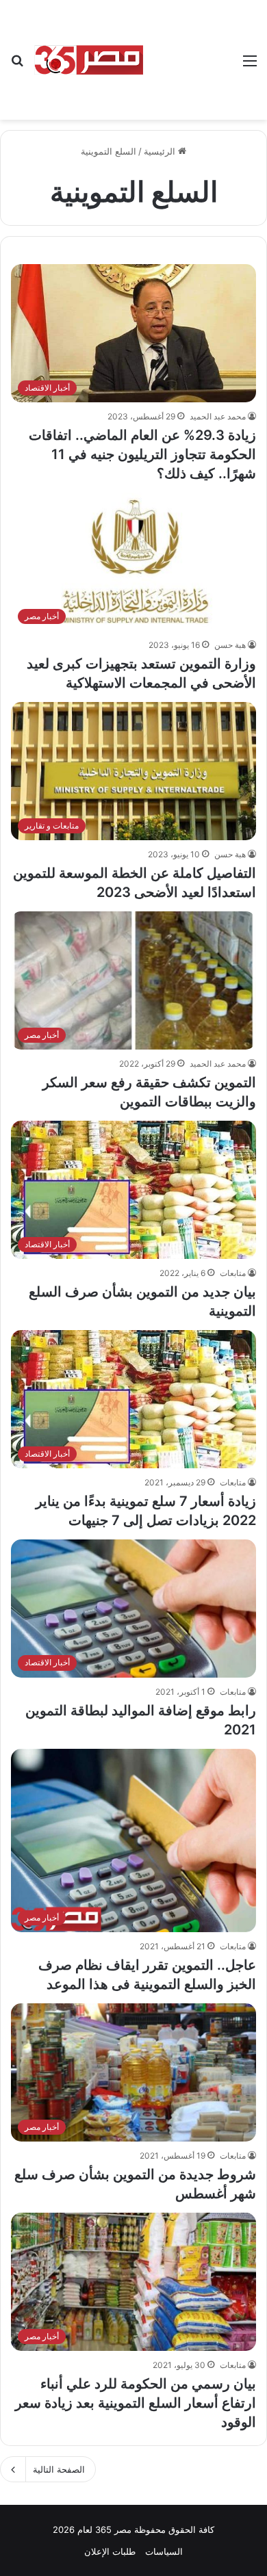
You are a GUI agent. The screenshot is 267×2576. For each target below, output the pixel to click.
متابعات (233, 1273)
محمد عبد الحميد (218, 416)
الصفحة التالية (59, 2469)
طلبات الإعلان (110, 2551)
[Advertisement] (188, 50)
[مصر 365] (89, 60)
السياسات (164, 2551)
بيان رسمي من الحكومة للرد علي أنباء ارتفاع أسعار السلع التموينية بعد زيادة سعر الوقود (136, 2403)
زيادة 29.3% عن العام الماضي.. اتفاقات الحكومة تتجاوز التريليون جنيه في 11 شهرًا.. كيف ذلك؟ (142, 454)
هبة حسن (230, 645)
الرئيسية (161, 151)
